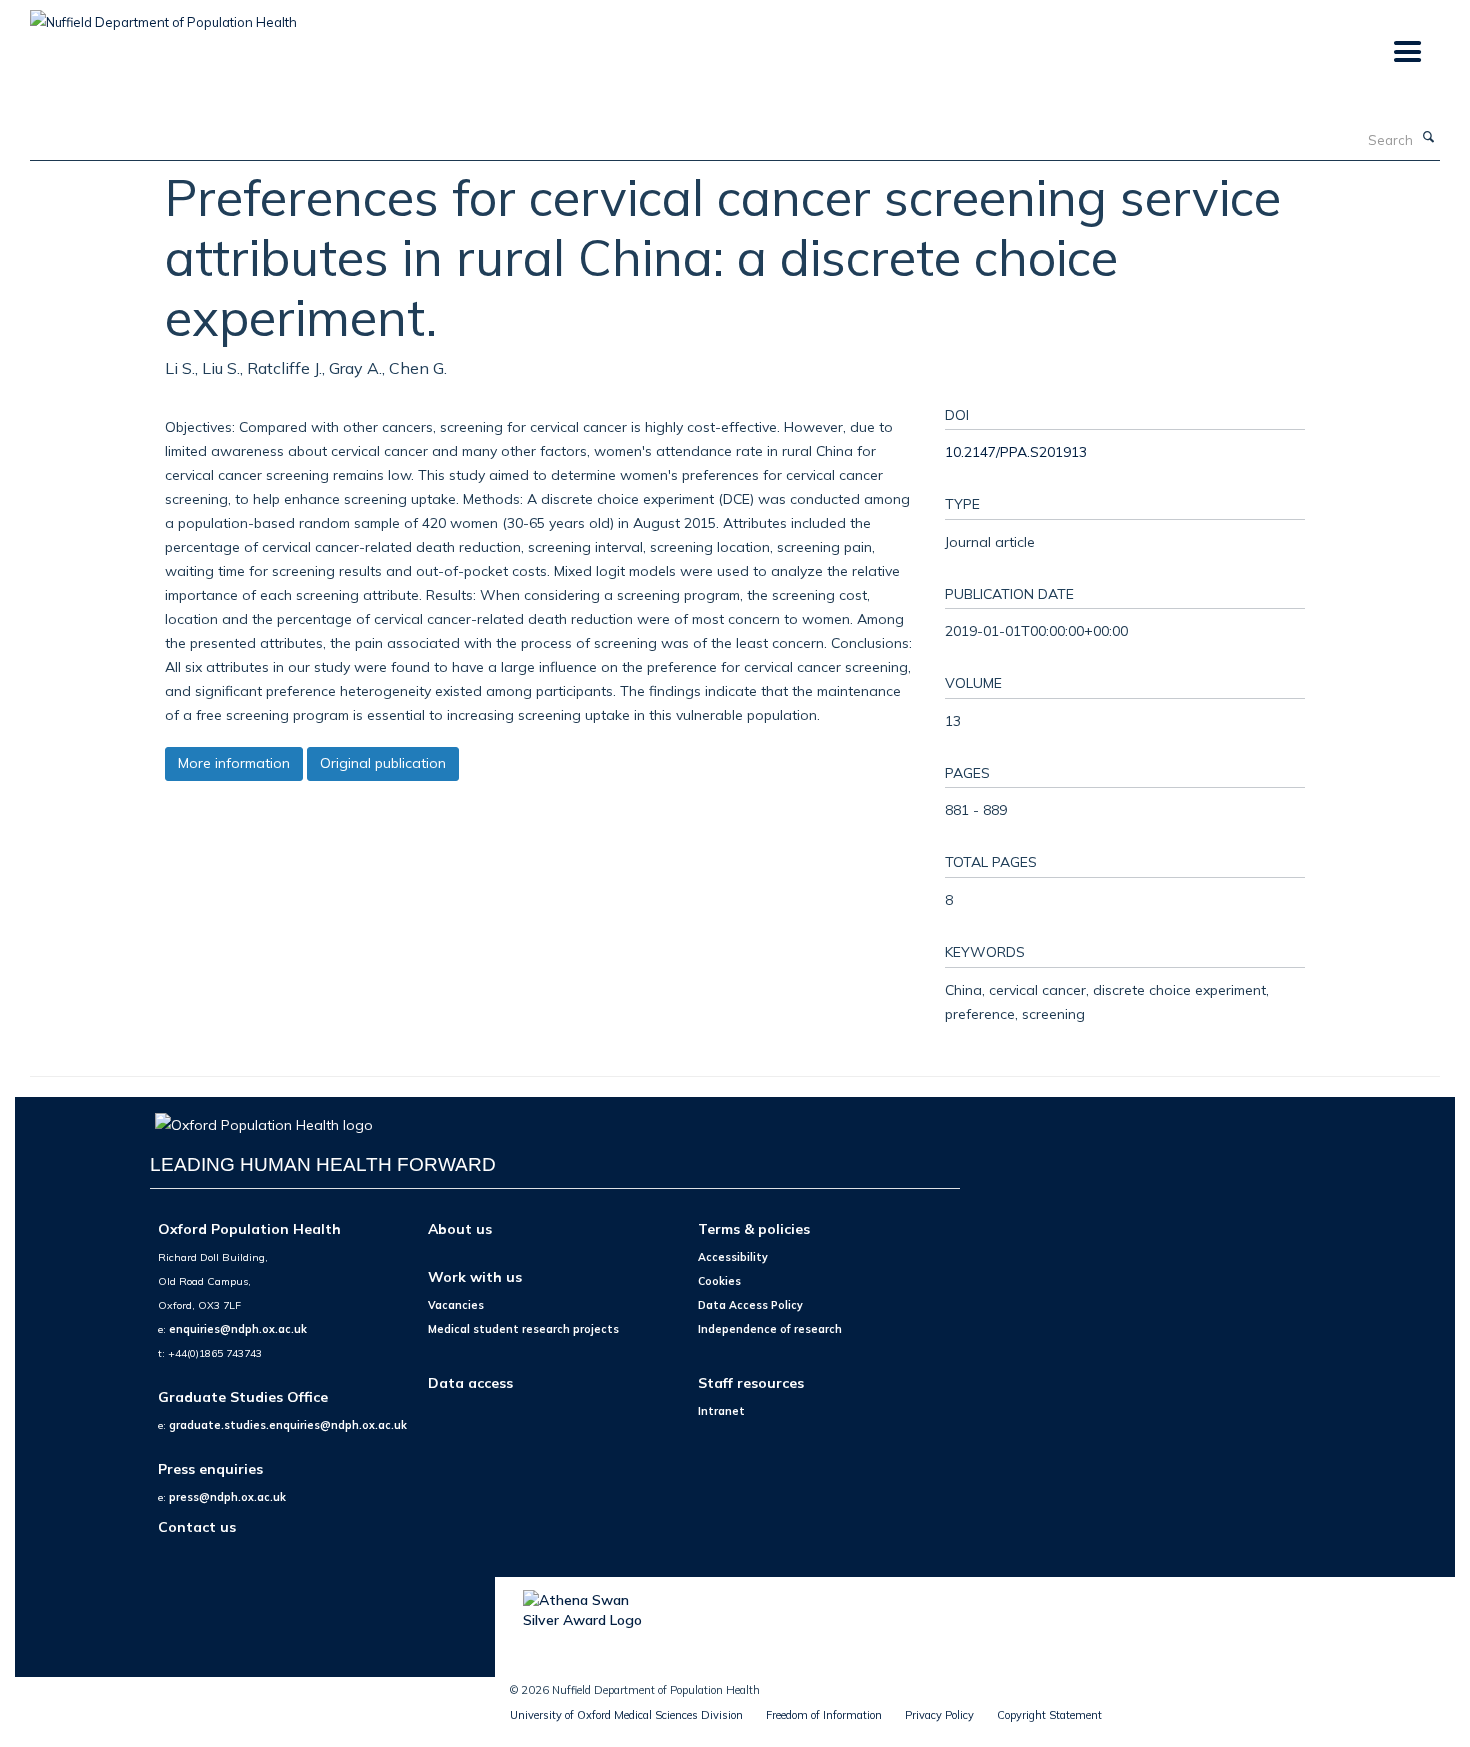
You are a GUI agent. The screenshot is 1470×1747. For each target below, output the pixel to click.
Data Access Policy (750, 1305)
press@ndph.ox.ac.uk (227, 1497)
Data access (470, 1382)
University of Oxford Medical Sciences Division (626, 1715)
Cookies (719, 1281)
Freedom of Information (824, 1715)
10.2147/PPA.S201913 (1016, 451)
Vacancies (456, 1305)
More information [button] (234, 763)
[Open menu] (1406, 52)
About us (460, 1228)
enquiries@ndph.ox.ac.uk (238, 1329)
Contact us (197, 1526)
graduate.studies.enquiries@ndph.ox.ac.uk (288, 1425)
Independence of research (770, 1329)
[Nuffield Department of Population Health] (163, 15)
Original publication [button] (383, 763)
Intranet (721, 1411)
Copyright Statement (1049, 1715)
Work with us (475, 1276)
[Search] (1429, 138)
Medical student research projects (523, 1329)
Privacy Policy (939, 1715)
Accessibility (733, 1257)
